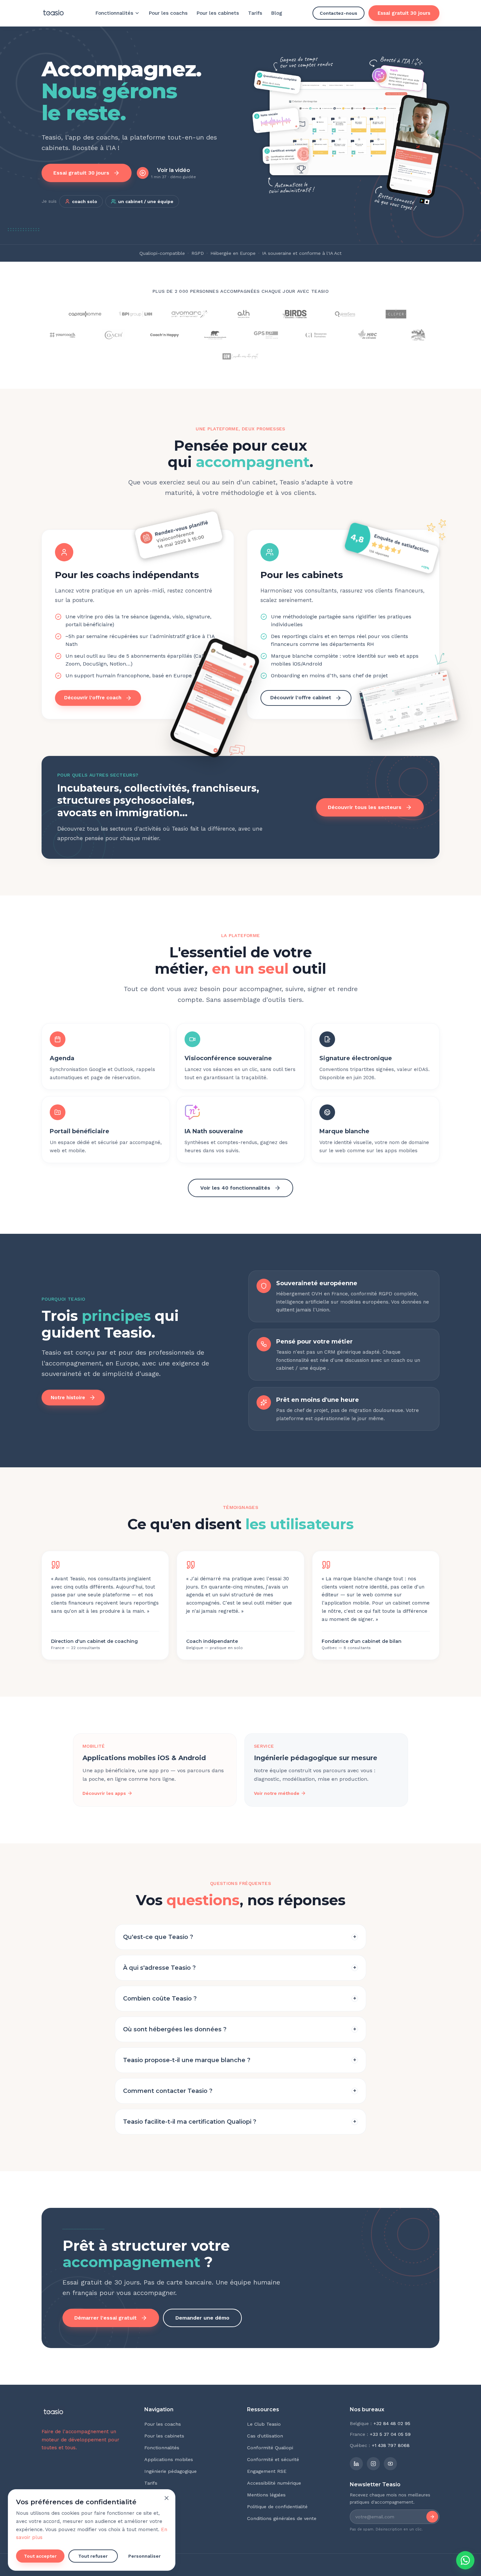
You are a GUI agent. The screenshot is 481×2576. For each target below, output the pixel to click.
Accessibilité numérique (274, 2483)
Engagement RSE (267, 2471)
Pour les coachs (168, 13)
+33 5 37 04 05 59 (390, 2434)
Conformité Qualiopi (270, 2448)
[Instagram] (373, 2464)
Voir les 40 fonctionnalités (235, 1188)
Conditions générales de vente (282, 2518)
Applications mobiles (169, 2459)
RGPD (198, 253)
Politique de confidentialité (277, 2507)
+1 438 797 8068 (391, 2445)
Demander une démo (202, 2318)
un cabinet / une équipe (146, 201)
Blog (277, 13)
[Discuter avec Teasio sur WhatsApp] (465, 2560)
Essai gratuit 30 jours (404, 13)
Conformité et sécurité (273, 2459)
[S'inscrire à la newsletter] (432, 2517)
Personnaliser (144, 2556)
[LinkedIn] (356, 2464)
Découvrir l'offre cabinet (301, 698)
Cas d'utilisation (265, 2436)
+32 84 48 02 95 (392, 2423)
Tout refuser (93, 2556)
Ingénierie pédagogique (170, 2471)
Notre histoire (68, 1398)
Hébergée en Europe (233, 253)
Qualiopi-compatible (162, 253)
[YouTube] (390, 2464)
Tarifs (255, 13)
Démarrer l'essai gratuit (106, 2318)
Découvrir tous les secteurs (365, 807)
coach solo (85, 201)
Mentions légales (266, 2495)
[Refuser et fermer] (167, 2498)
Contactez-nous (338, 13)
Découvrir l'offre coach (93, 698)
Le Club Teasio (264, 2424)
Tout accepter (40, 2556)
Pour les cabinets (218, 13)
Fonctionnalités (114, 13)
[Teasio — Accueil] (53, 13)
